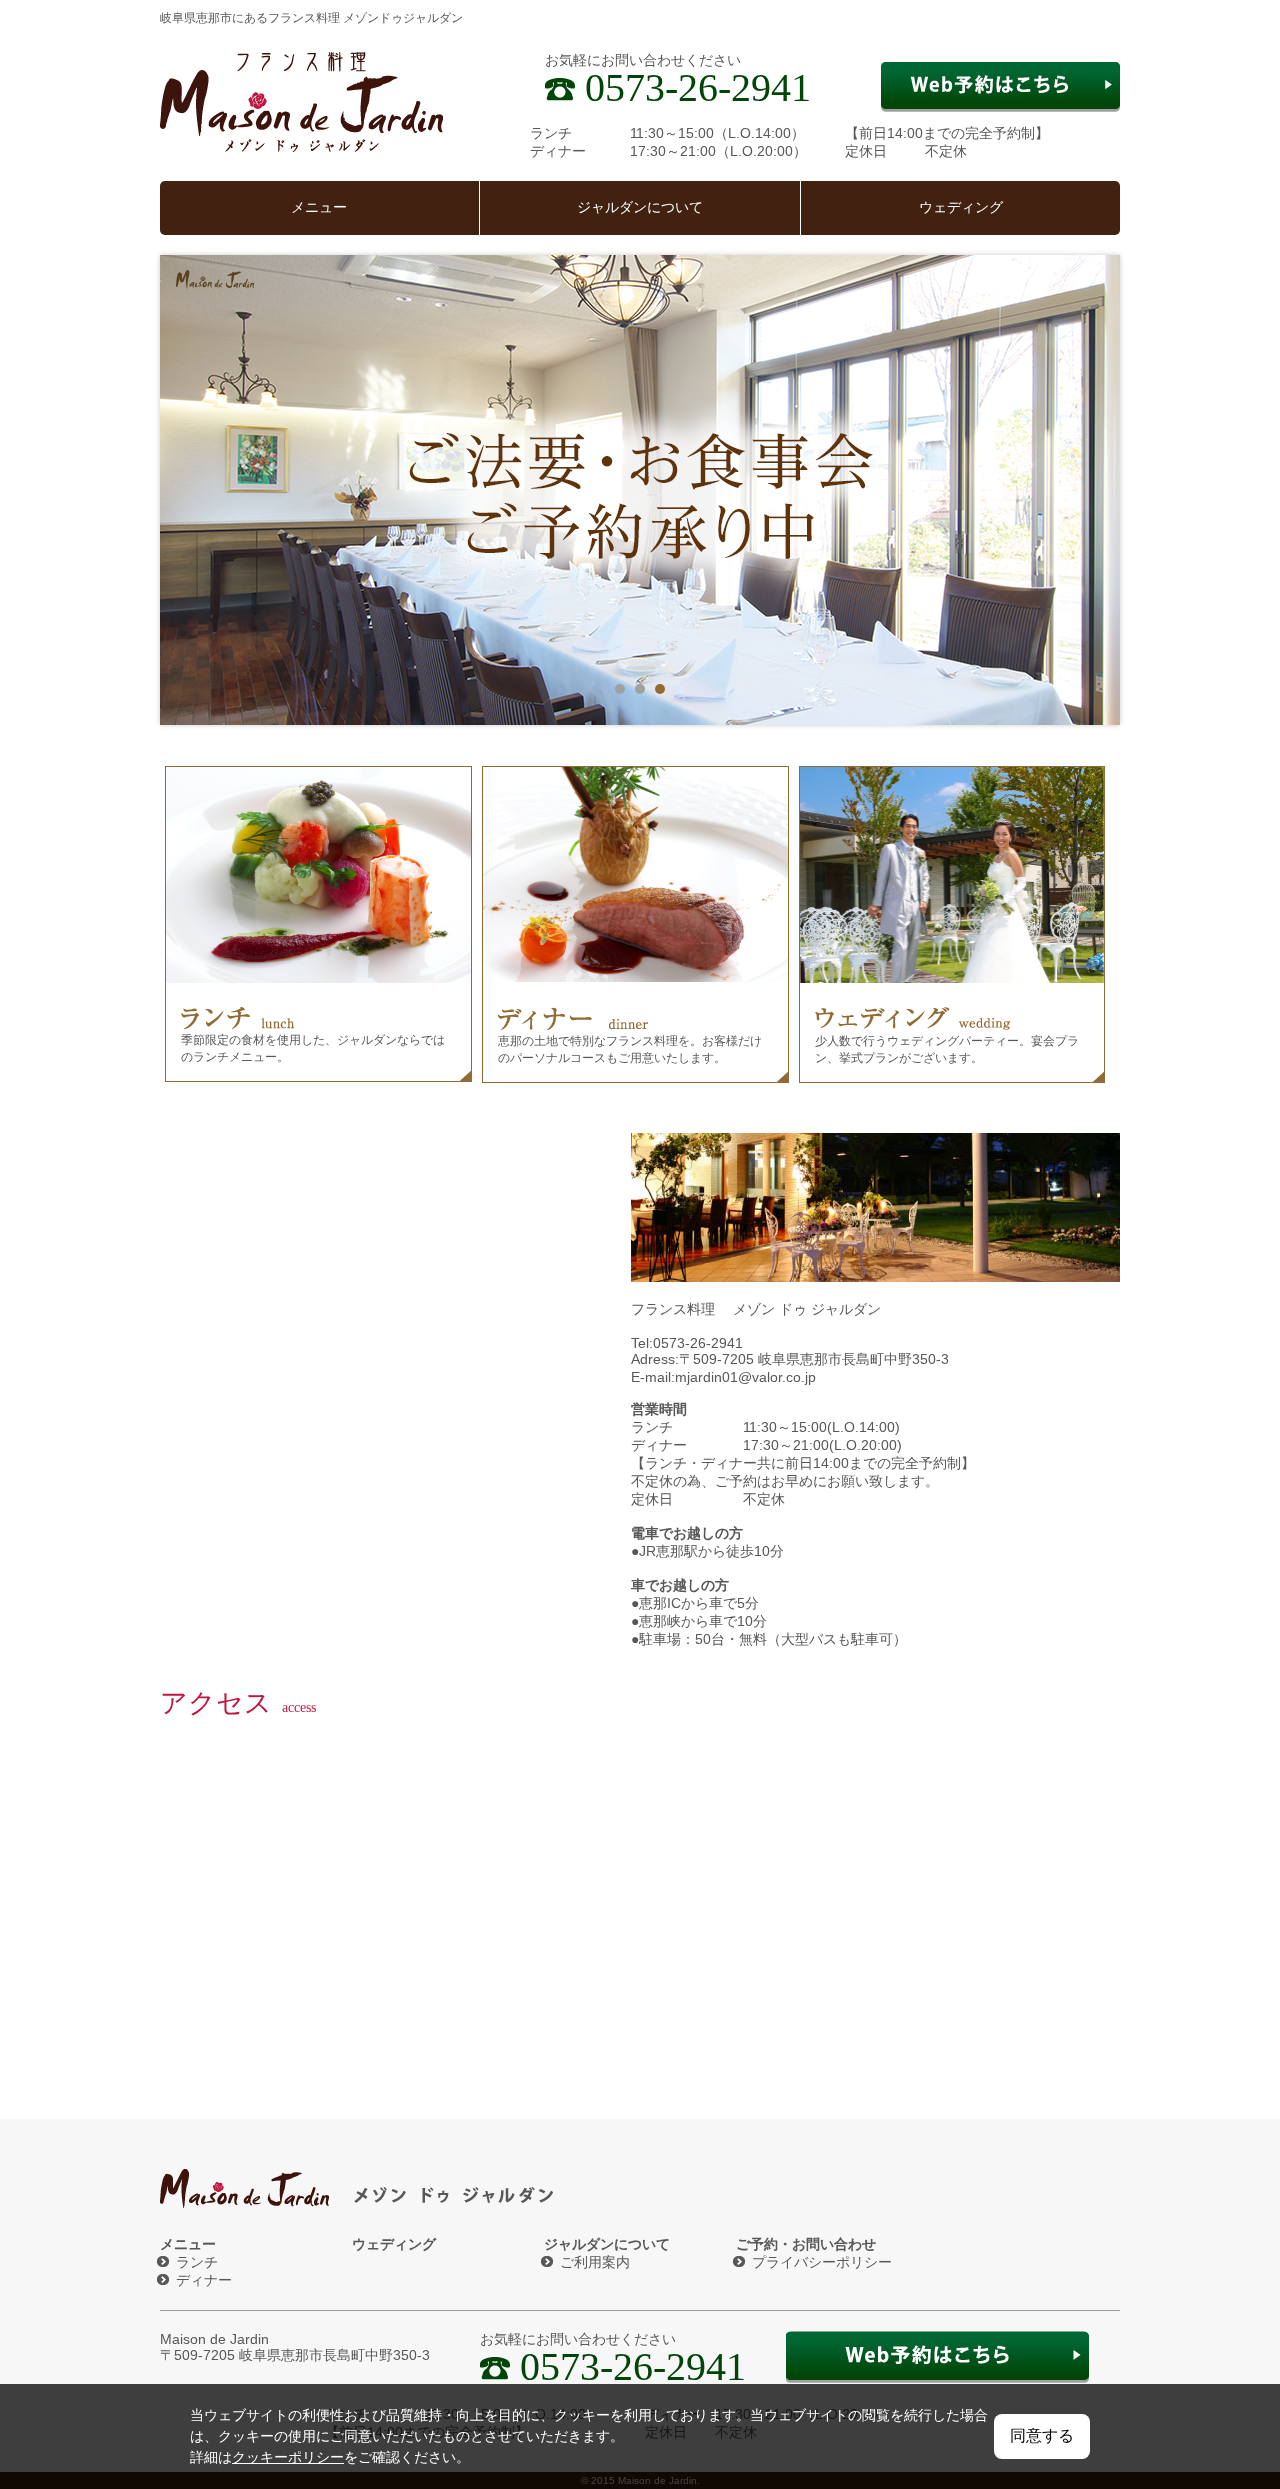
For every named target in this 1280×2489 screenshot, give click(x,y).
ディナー (204, 2280)
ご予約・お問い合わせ (806, 2244)
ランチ (197, 2262)
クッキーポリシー (288, 2457)
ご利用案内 (595, 2262)
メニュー (319, 208)
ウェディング (961, 208)
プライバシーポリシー (822, 2262)
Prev (186, 490)
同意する (1042, 2435)
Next (1094, 490)
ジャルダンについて (640, 208)
